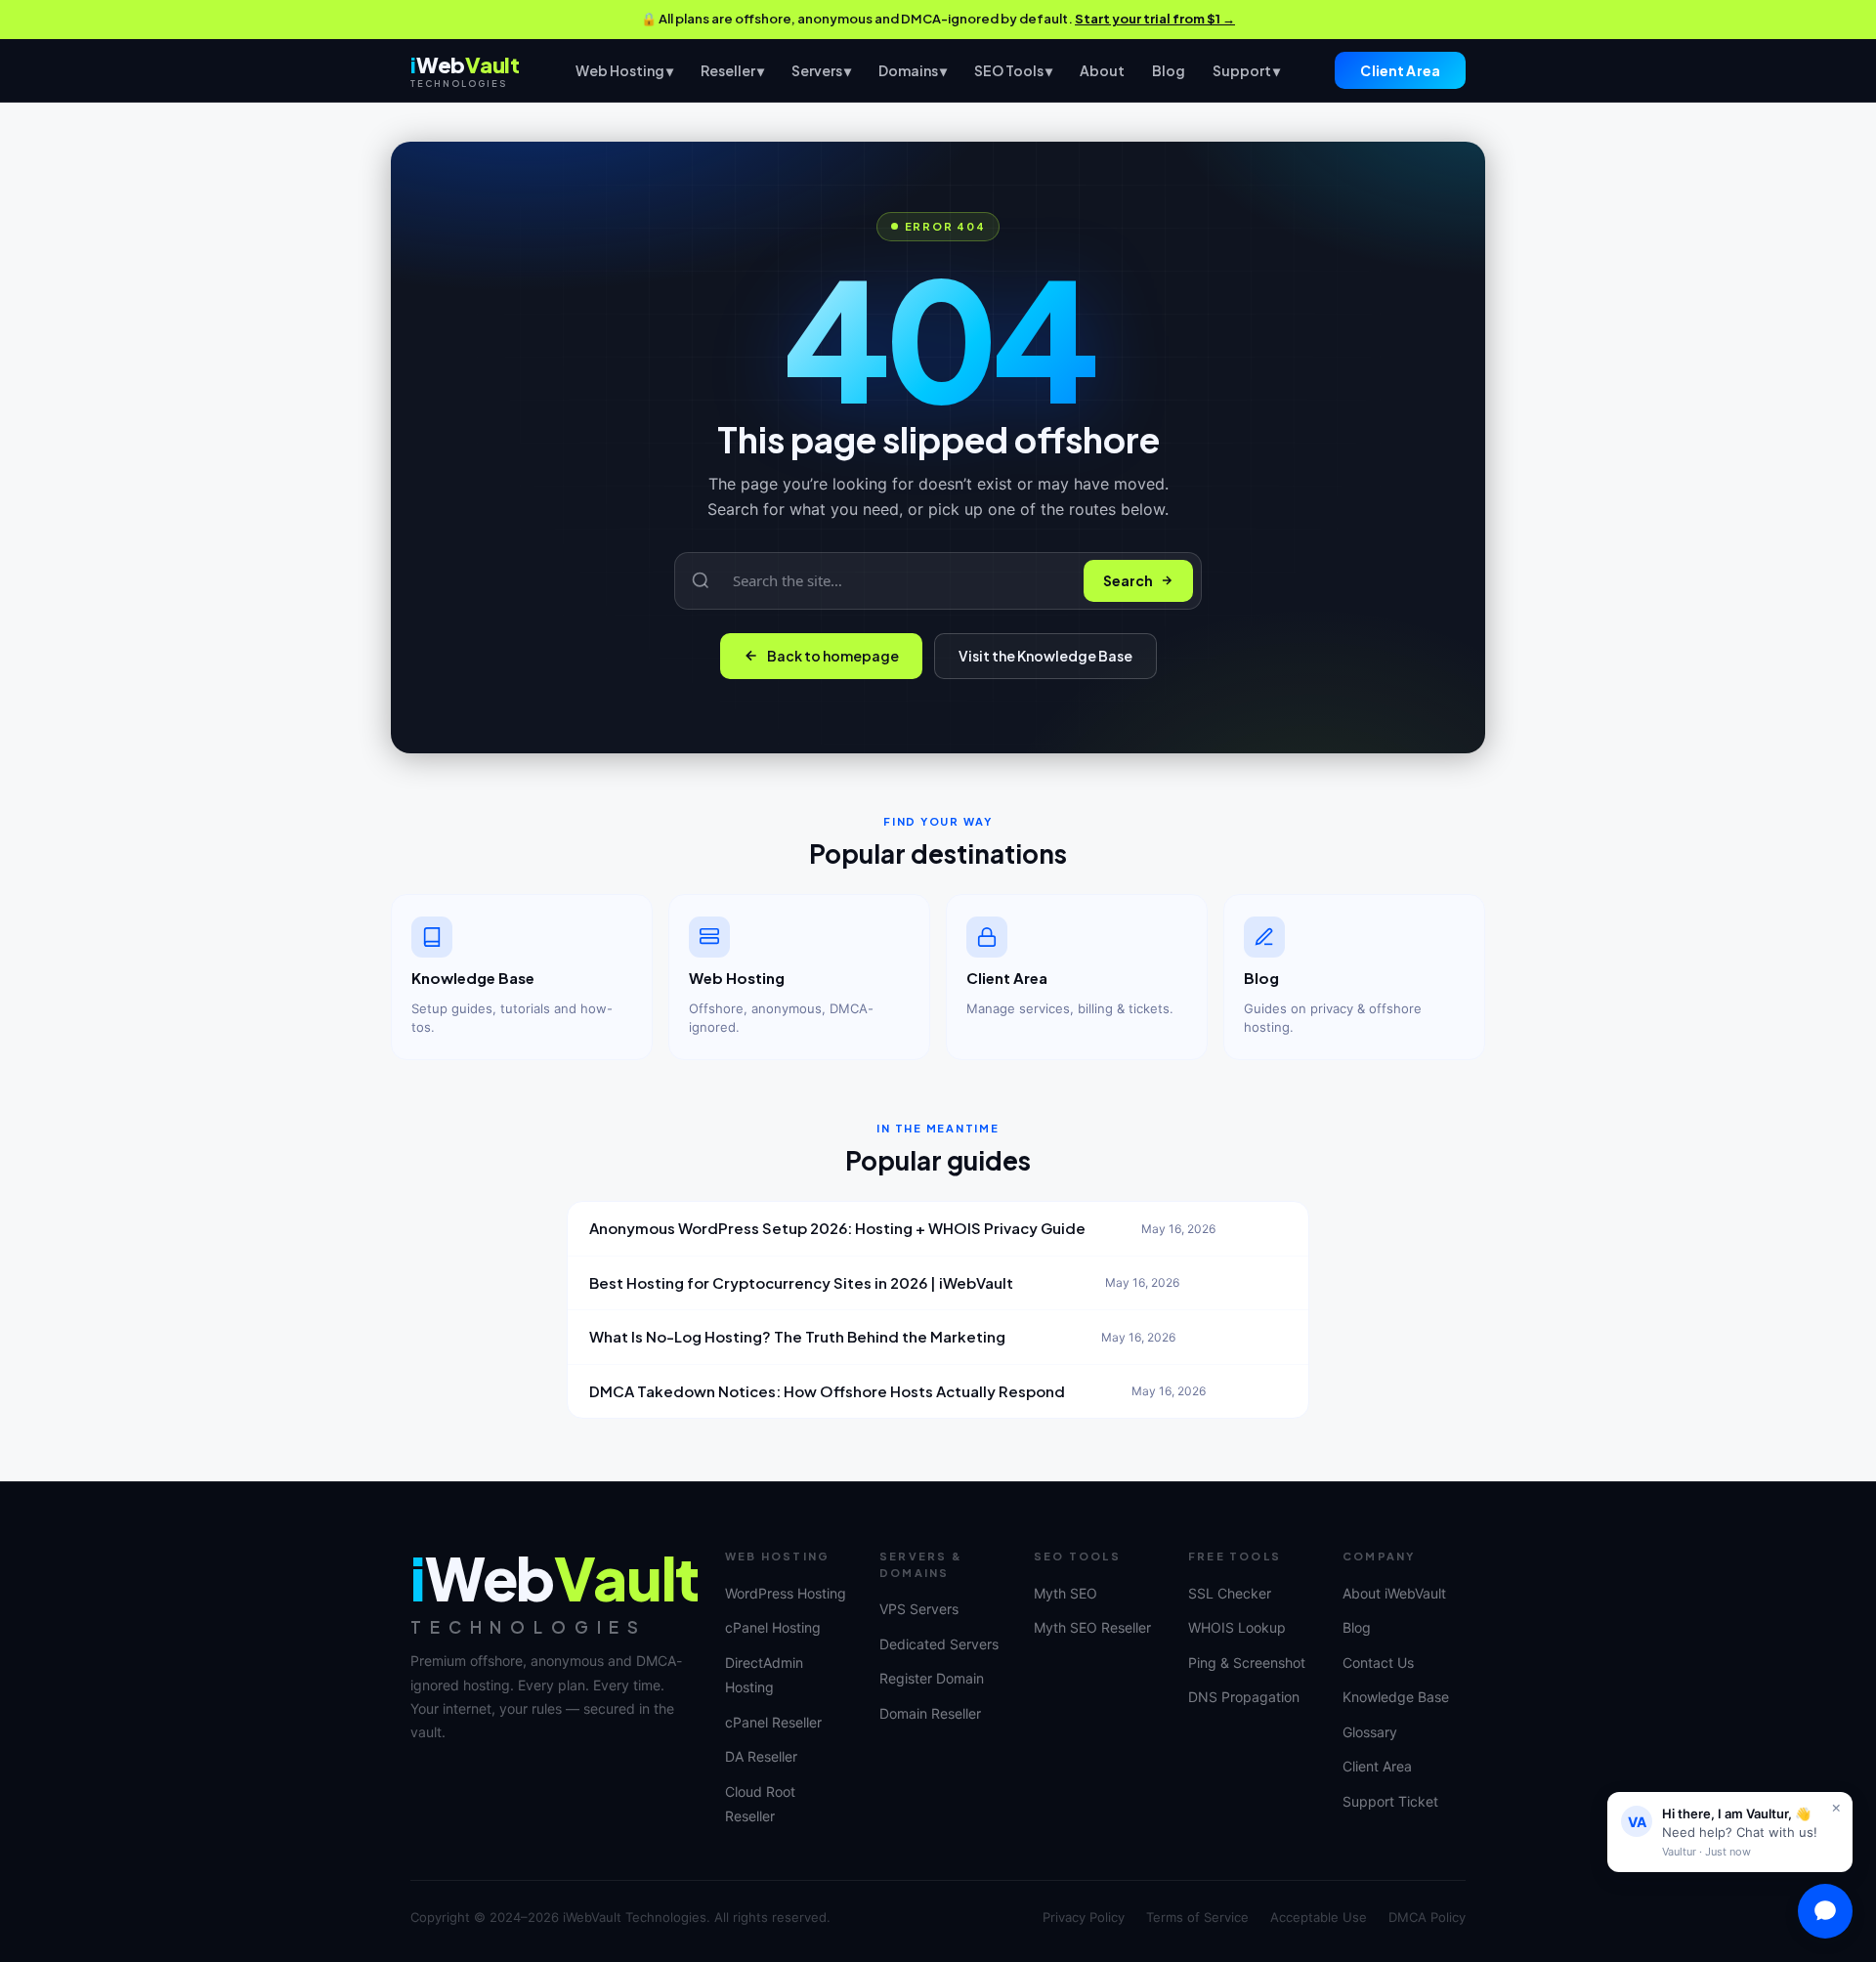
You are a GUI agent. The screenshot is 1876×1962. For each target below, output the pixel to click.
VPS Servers (919, 1609)
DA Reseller (761, 1756)
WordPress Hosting (786, 1593)
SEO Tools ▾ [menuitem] (1013, 69)
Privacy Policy (1084, 1917)
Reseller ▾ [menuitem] (732, 69)
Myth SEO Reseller (1092, 1627)
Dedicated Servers (939, 1644)
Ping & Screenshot (1247, 1663)
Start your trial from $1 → (1155, 19)
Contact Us (1378, 1663)
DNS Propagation (1244, 1697)
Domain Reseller (930, 1713)
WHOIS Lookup (1237, 1627)
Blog (1357, 1627)
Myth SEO (1066, 1593)
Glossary (1370, 1732)
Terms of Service (1197, 1917)
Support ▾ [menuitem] (1246, 69)
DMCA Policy (1427, 1917)
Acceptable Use (1319, 1917)
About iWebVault (1394, 1593)
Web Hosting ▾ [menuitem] (624, 69)
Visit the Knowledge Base (1045, 656)
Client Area (1400, 70)
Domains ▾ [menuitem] (913, 69)
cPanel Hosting (773, 1627)
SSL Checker (1230, 1593)
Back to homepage (833, 656)
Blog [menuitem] (1169, 69)
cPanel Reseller (773, 1722)
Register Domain (932, 1678)
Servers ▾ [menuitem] (821, 69)
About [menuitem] (1102, 69)
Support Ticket (1390, 1801)
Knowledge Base (1396, 1697)
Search (1128, 580)
